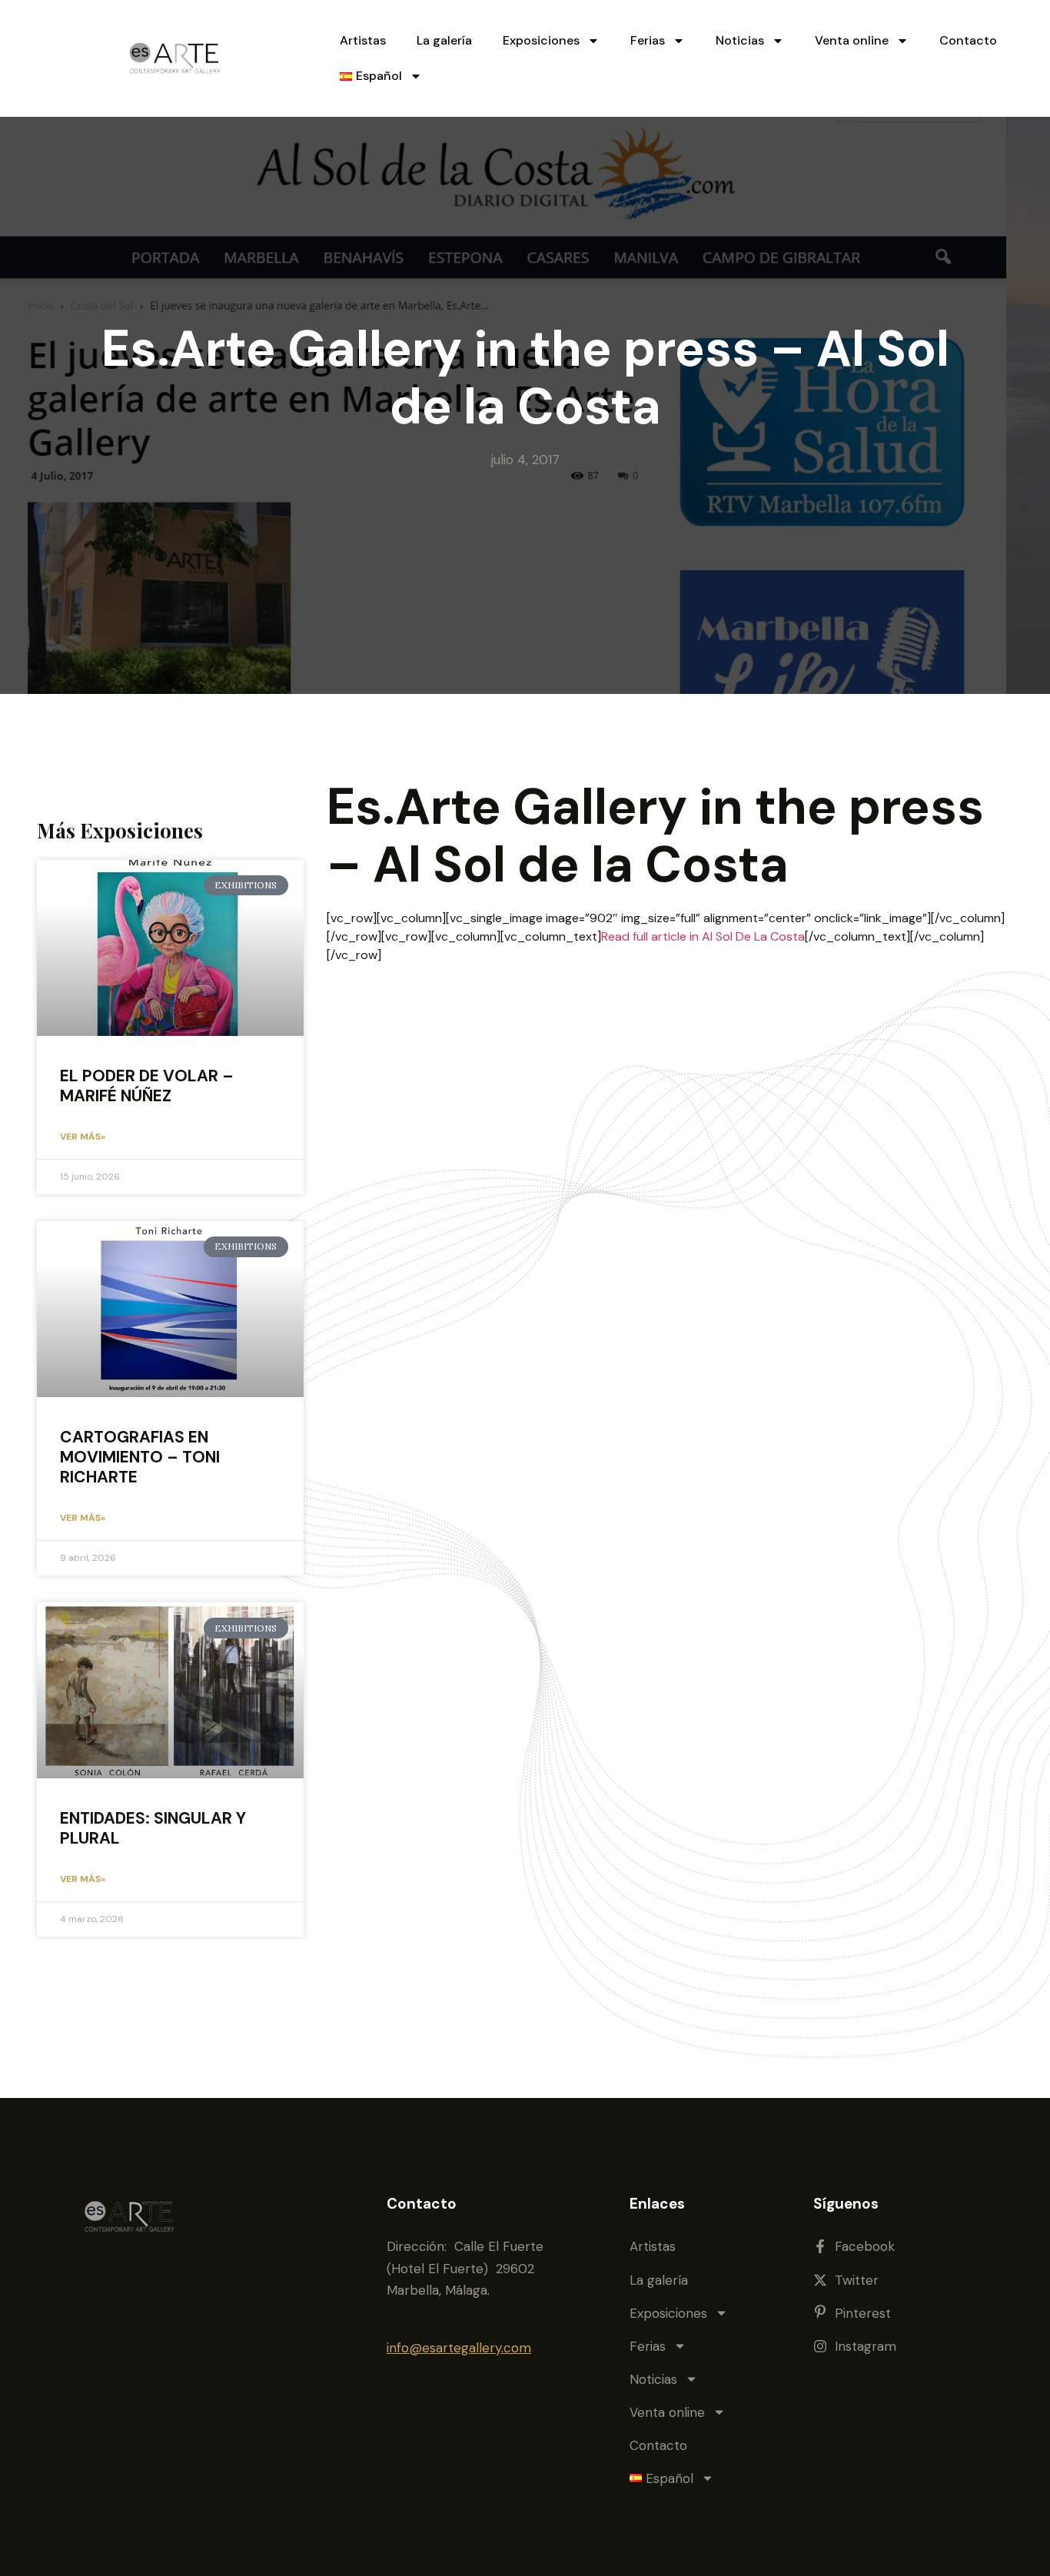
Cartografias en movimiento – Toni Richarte (140, 1457)
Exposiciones (541, 40)
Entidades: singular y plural (153, 1828)
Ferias (648, 40)
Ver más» (83, 1137)
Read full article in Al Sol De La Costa (703, 936)
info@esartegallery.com (459, 2348)
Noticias (740, 40)
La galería (444, 40)
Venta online (852, 40)
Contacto (968, 40)
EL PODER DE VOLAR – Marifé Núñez (147, 1086)
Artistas (363, 40)
